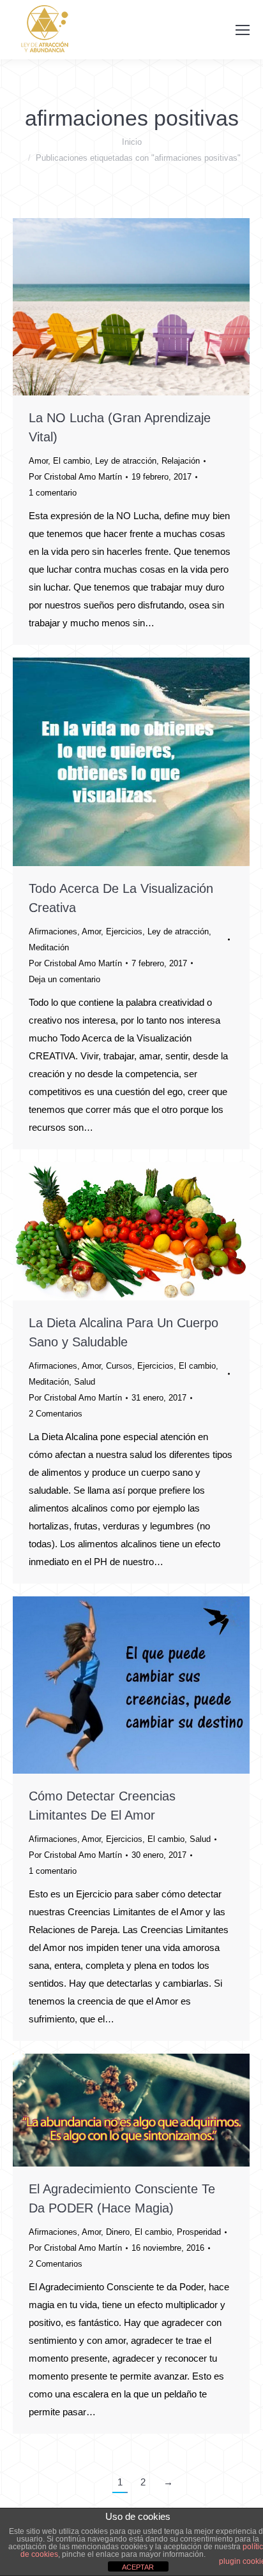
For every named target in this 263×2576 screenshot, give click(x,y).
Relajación (181, 461)
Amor (38, 461)
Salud (85, 1382)
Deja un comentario (64, 979)
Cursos (119, 1366)
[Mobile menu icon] (243, 30)
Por (75, 477)
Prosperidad (199, 2232)
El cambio (71, 461)
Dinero (118, 2232)
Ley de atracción (126, 461)
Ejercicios (124, 931)
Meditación (49, 947)
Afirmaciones (53, 931)
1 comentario (53, 493)
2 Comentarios (56, 1414)
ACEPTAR (138, 2567)
